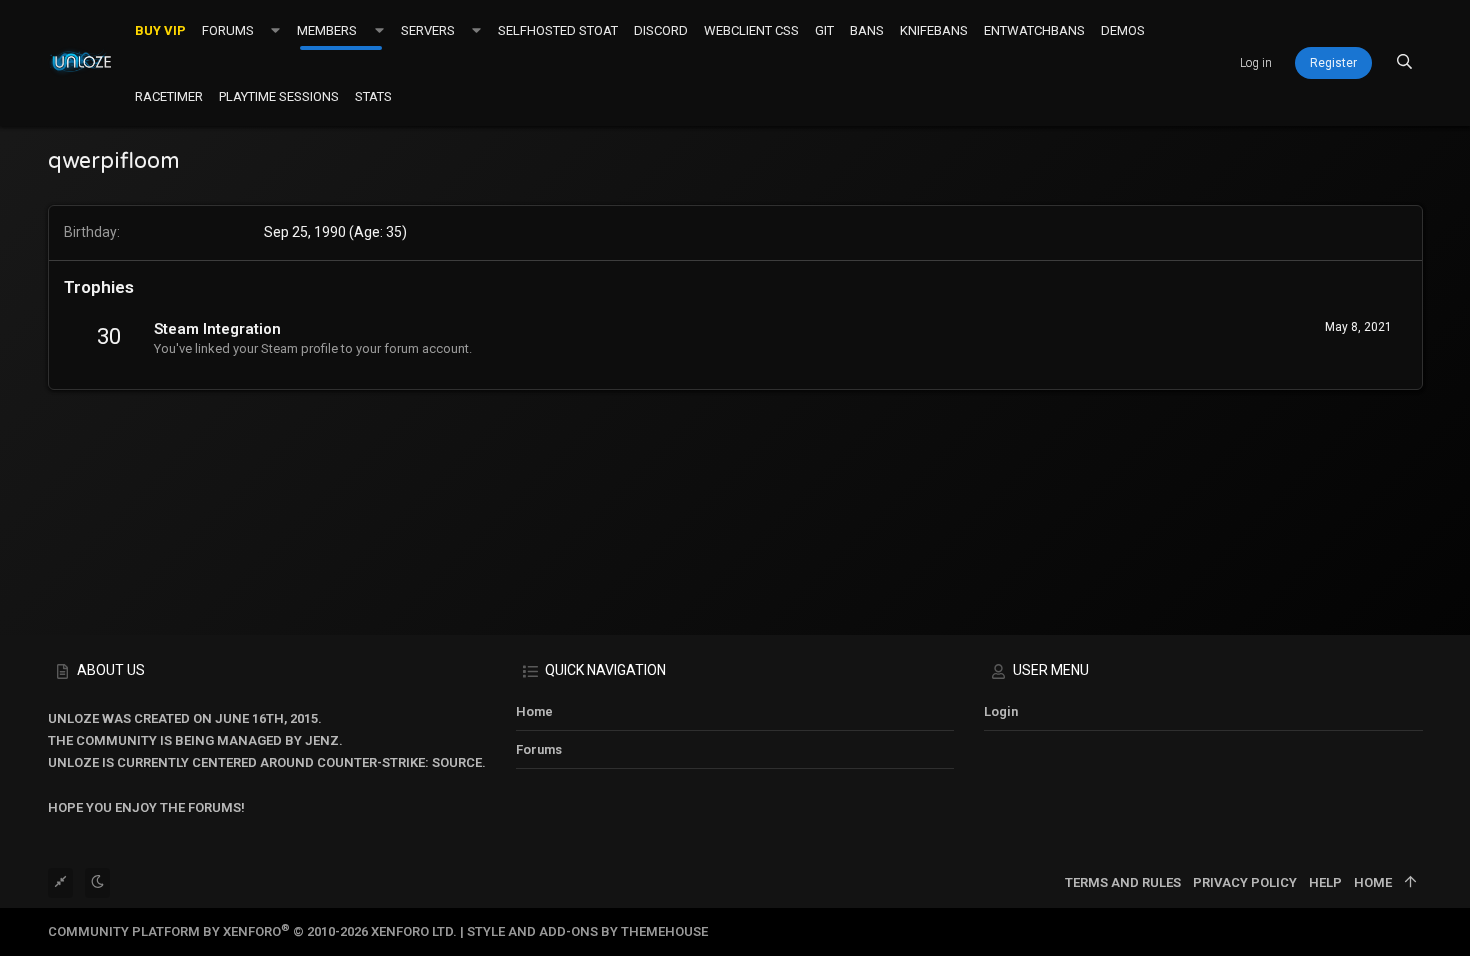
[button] (275, 30)
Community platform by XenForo (252, 931)
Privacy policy (1245, 882)
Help (1325, 882)
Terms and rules (1123, 882)
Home (534, 711)
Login (1001, 711)
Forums (539, 749)
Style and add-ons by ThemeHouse (587, 931)
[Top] (1410, 883)
